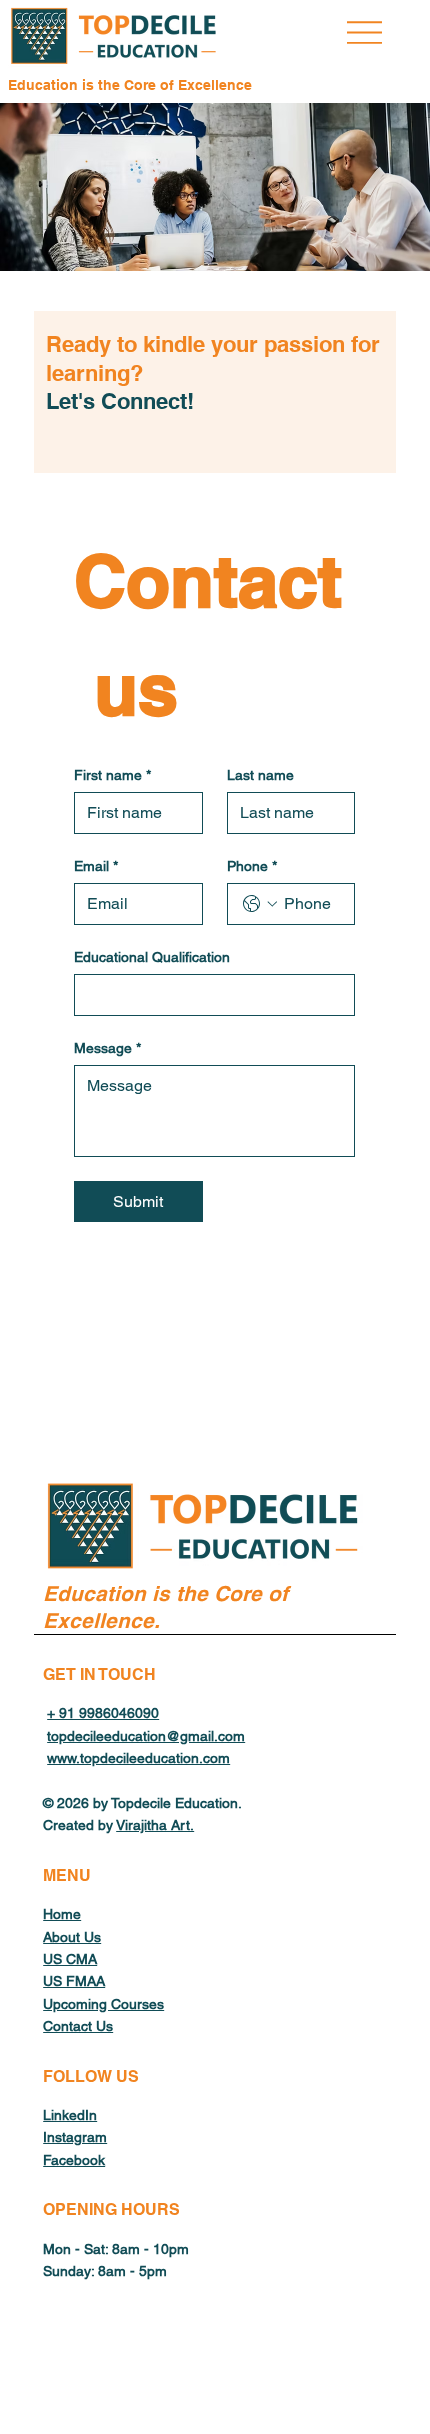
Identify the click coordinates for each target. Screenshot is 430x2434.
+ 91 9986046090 (103, 1713)
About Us (72, 1937)
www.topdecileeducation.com (138, 1758)
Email (96, 866)
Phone (252, 866)
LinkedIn (70, 2115)
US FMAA (74, 1981)
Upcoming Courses (103, 2004)
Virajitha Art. (155, 1825)
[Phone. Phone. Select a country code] (260, 904)
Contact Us (78, 2026)
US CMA (70, 1959)
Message (107, 1048)
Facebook (74, 2160)
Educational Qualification (152, 957)
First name (112, 775)
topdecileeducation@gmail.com (146, 1736)
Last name (260, 775)
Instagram (75, 2137)
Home (62, 1914)
